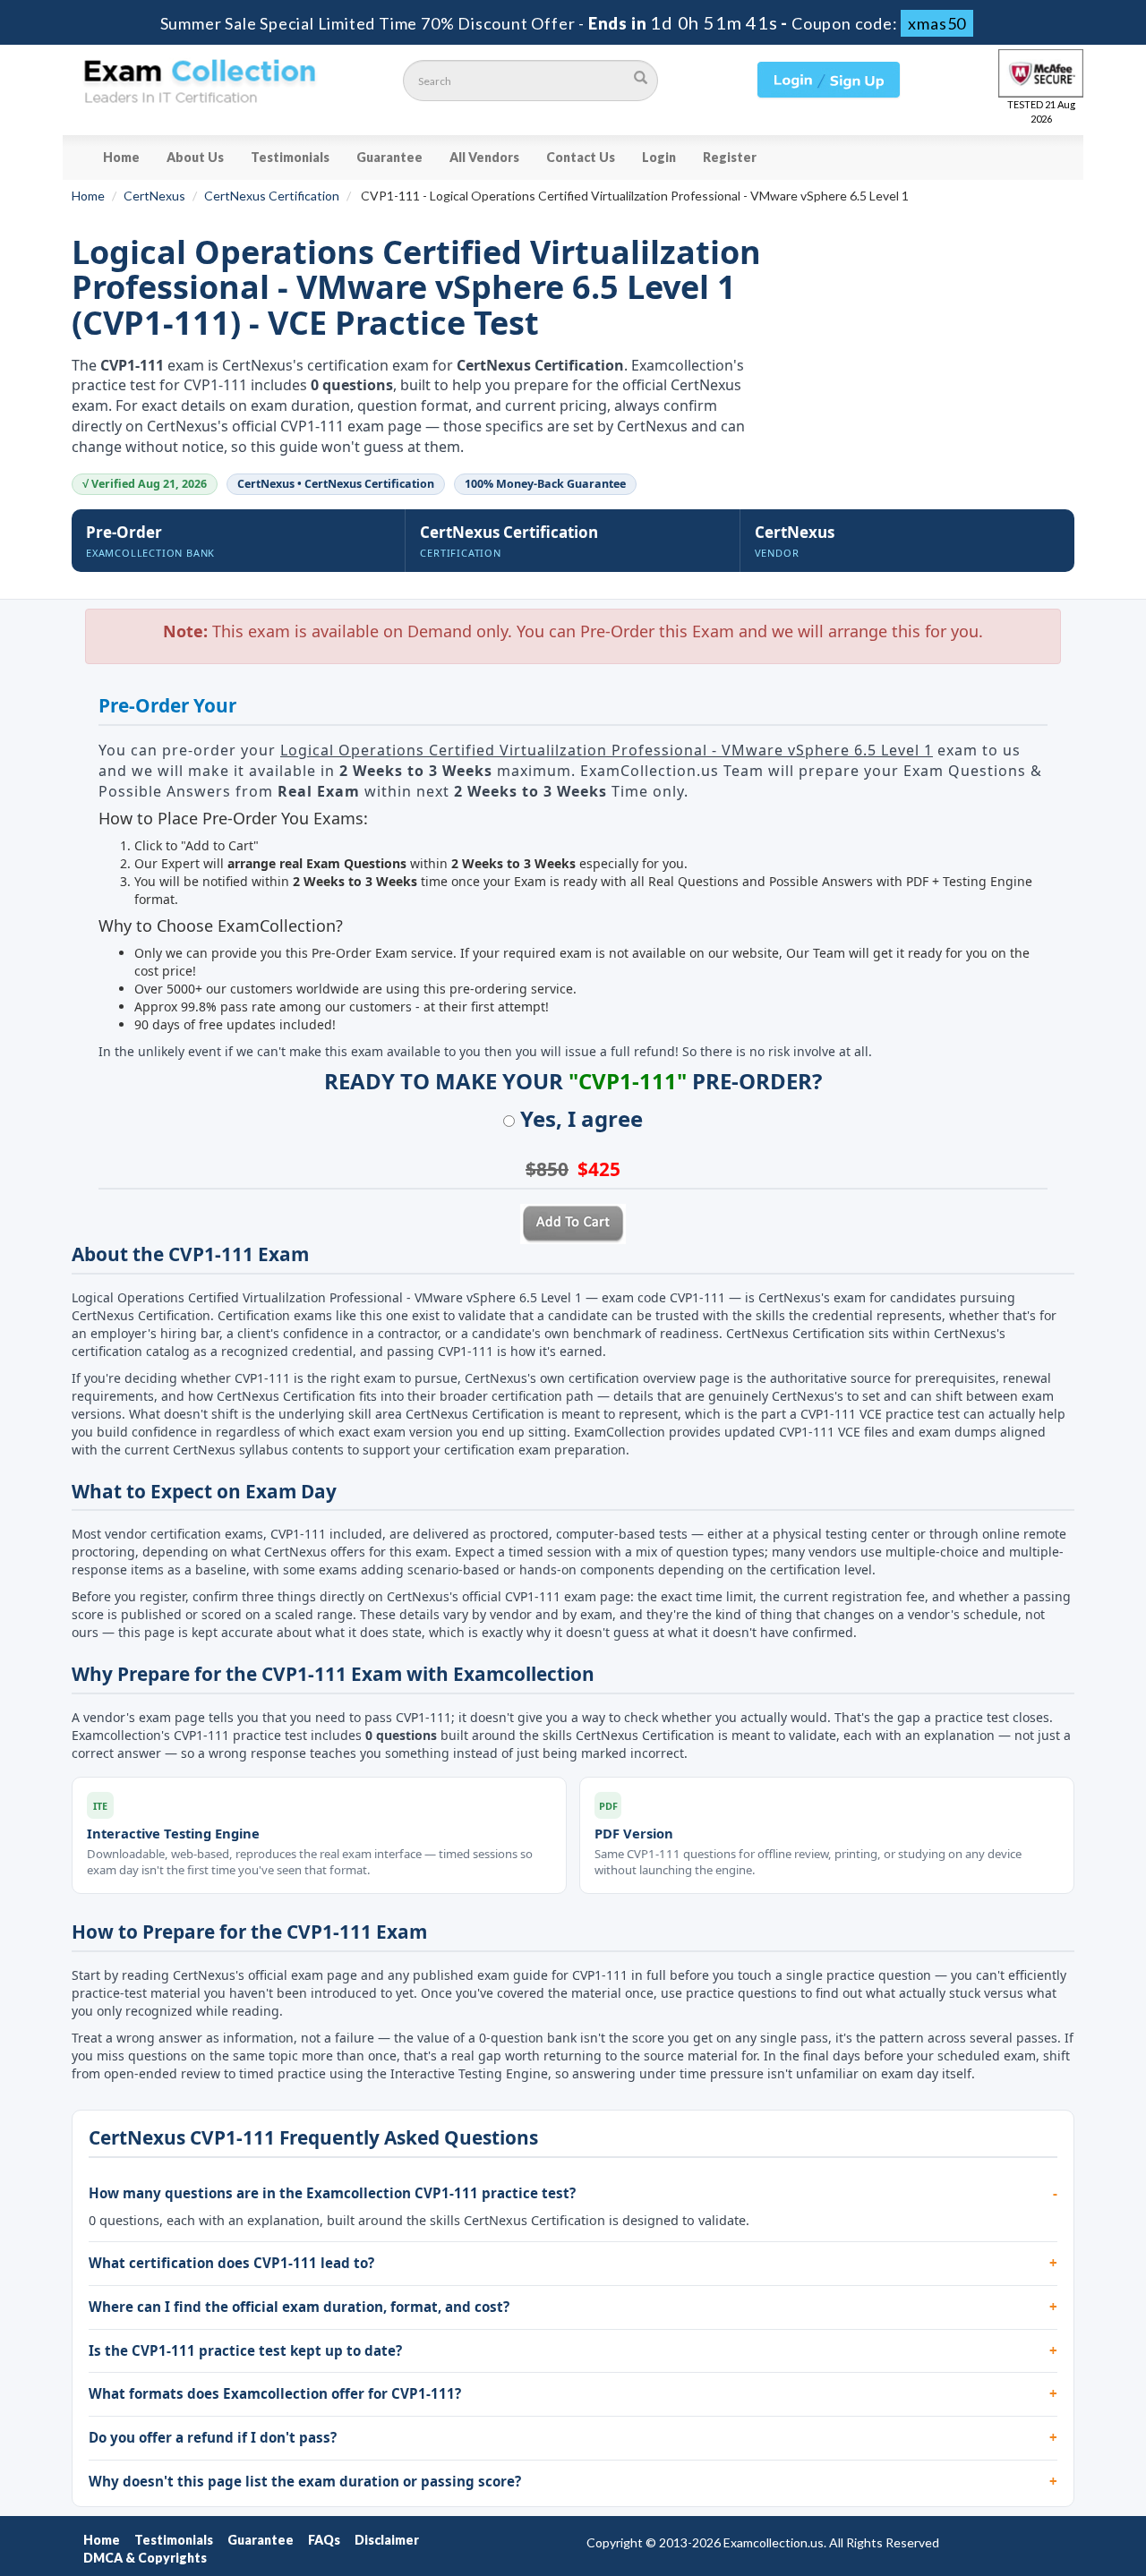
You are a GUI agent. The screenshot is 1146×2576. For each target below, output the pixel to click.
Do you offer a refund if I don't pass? (213, 2437)
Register (730, 157)
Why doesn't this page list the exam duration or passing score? (305, 2481)
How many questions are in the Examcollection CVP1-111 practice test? (332, 2193)
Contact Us (581, 157)
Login (659, 157)
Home (121, 157)
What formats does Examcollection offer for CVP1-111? (275, 2393)
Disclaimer (387, 2540)
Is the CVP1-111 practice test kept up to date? (245, 2350)
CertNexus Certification (272, 196)
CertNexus (154, 196)
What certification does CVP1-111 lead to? (231, 2263)
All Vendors (484, 157)
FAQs (324, 2540)
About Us (195, 157)
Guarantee (389, 157)
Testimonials (290, 157)
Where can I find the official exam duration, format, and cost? (299, 2307)
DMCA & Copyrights (145, 2558)
